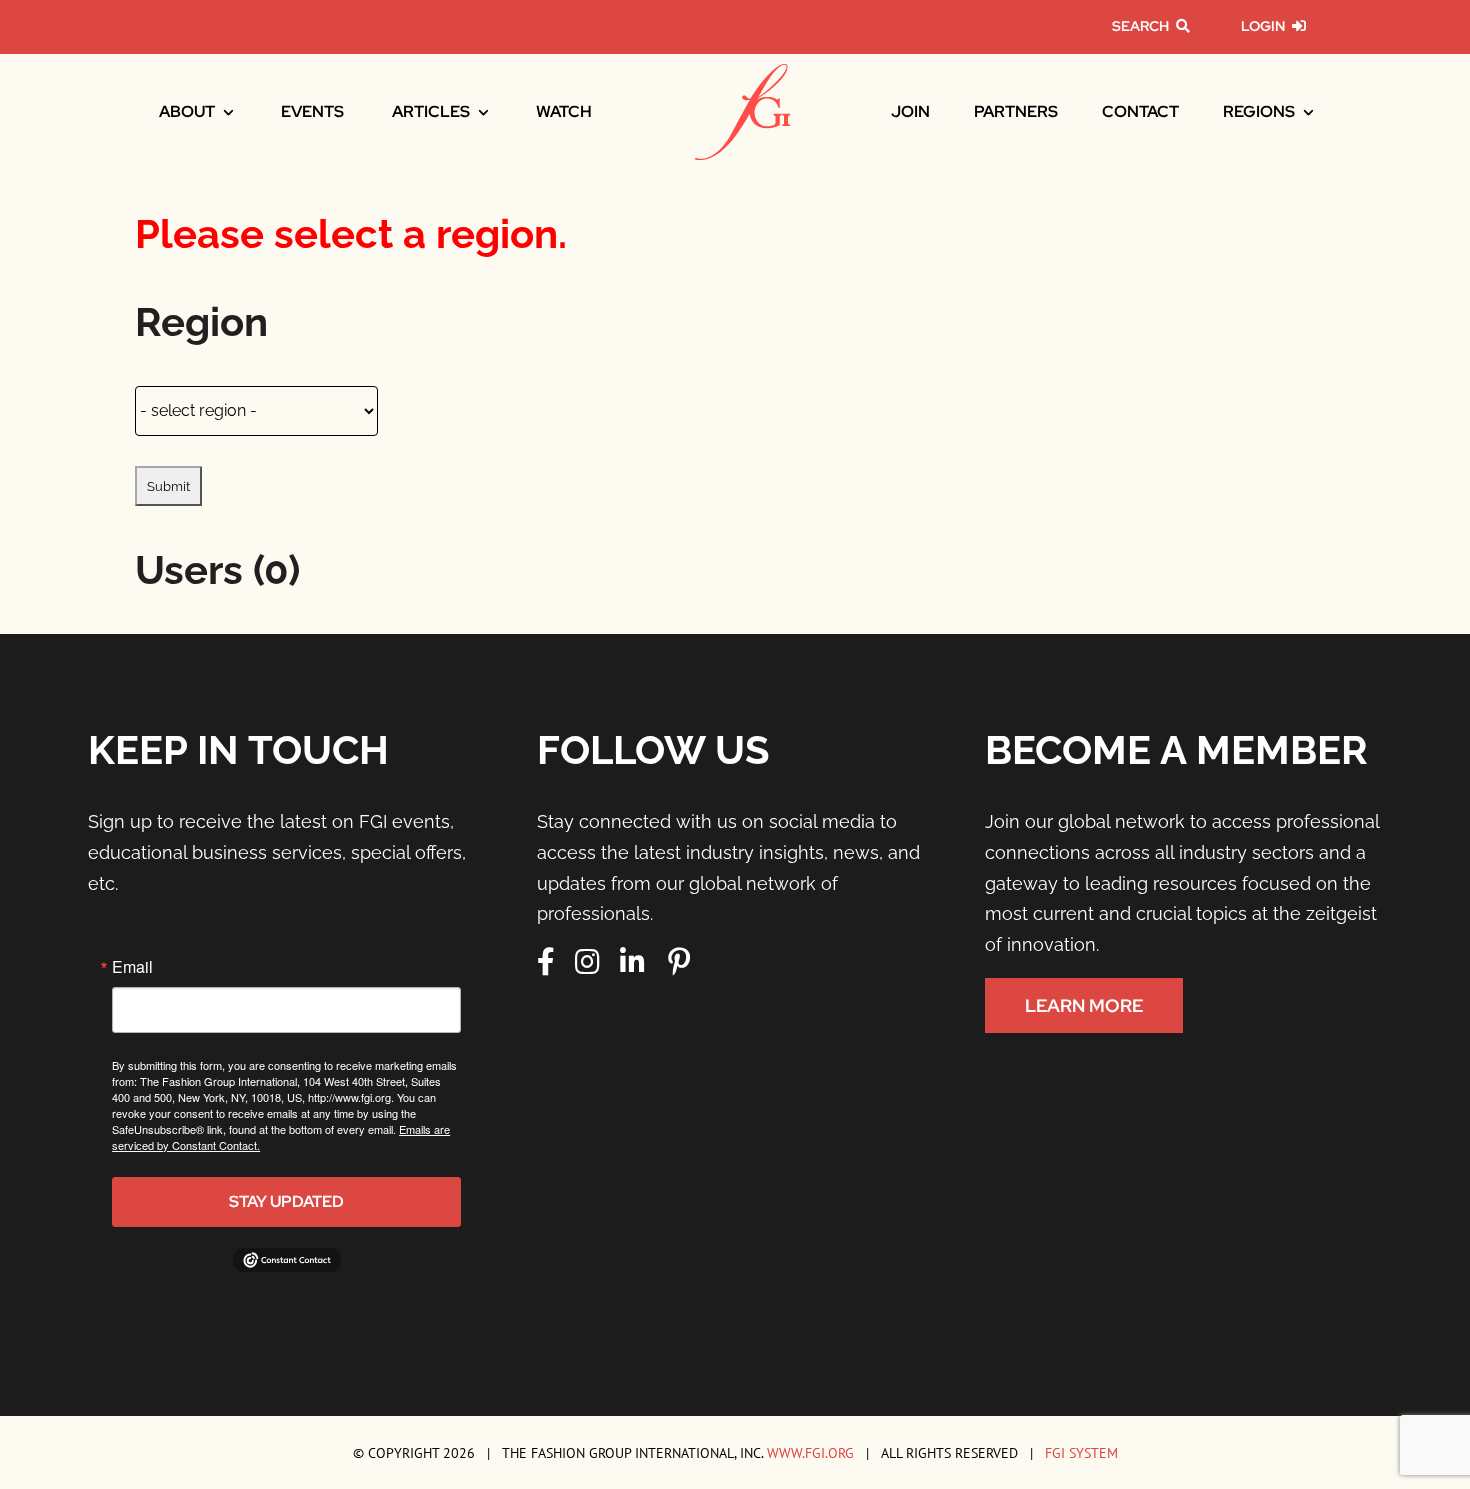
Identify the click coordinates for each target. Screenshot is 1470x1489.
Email (132, 967)
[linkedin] (632, 962)
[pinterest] (679, 962)
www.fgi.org (810, 1452)
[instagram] (587, 962)
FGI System (1081, 1452)
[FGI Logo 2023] (742, 72)
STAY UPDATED (286, 1201)
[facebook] (546, 962)
